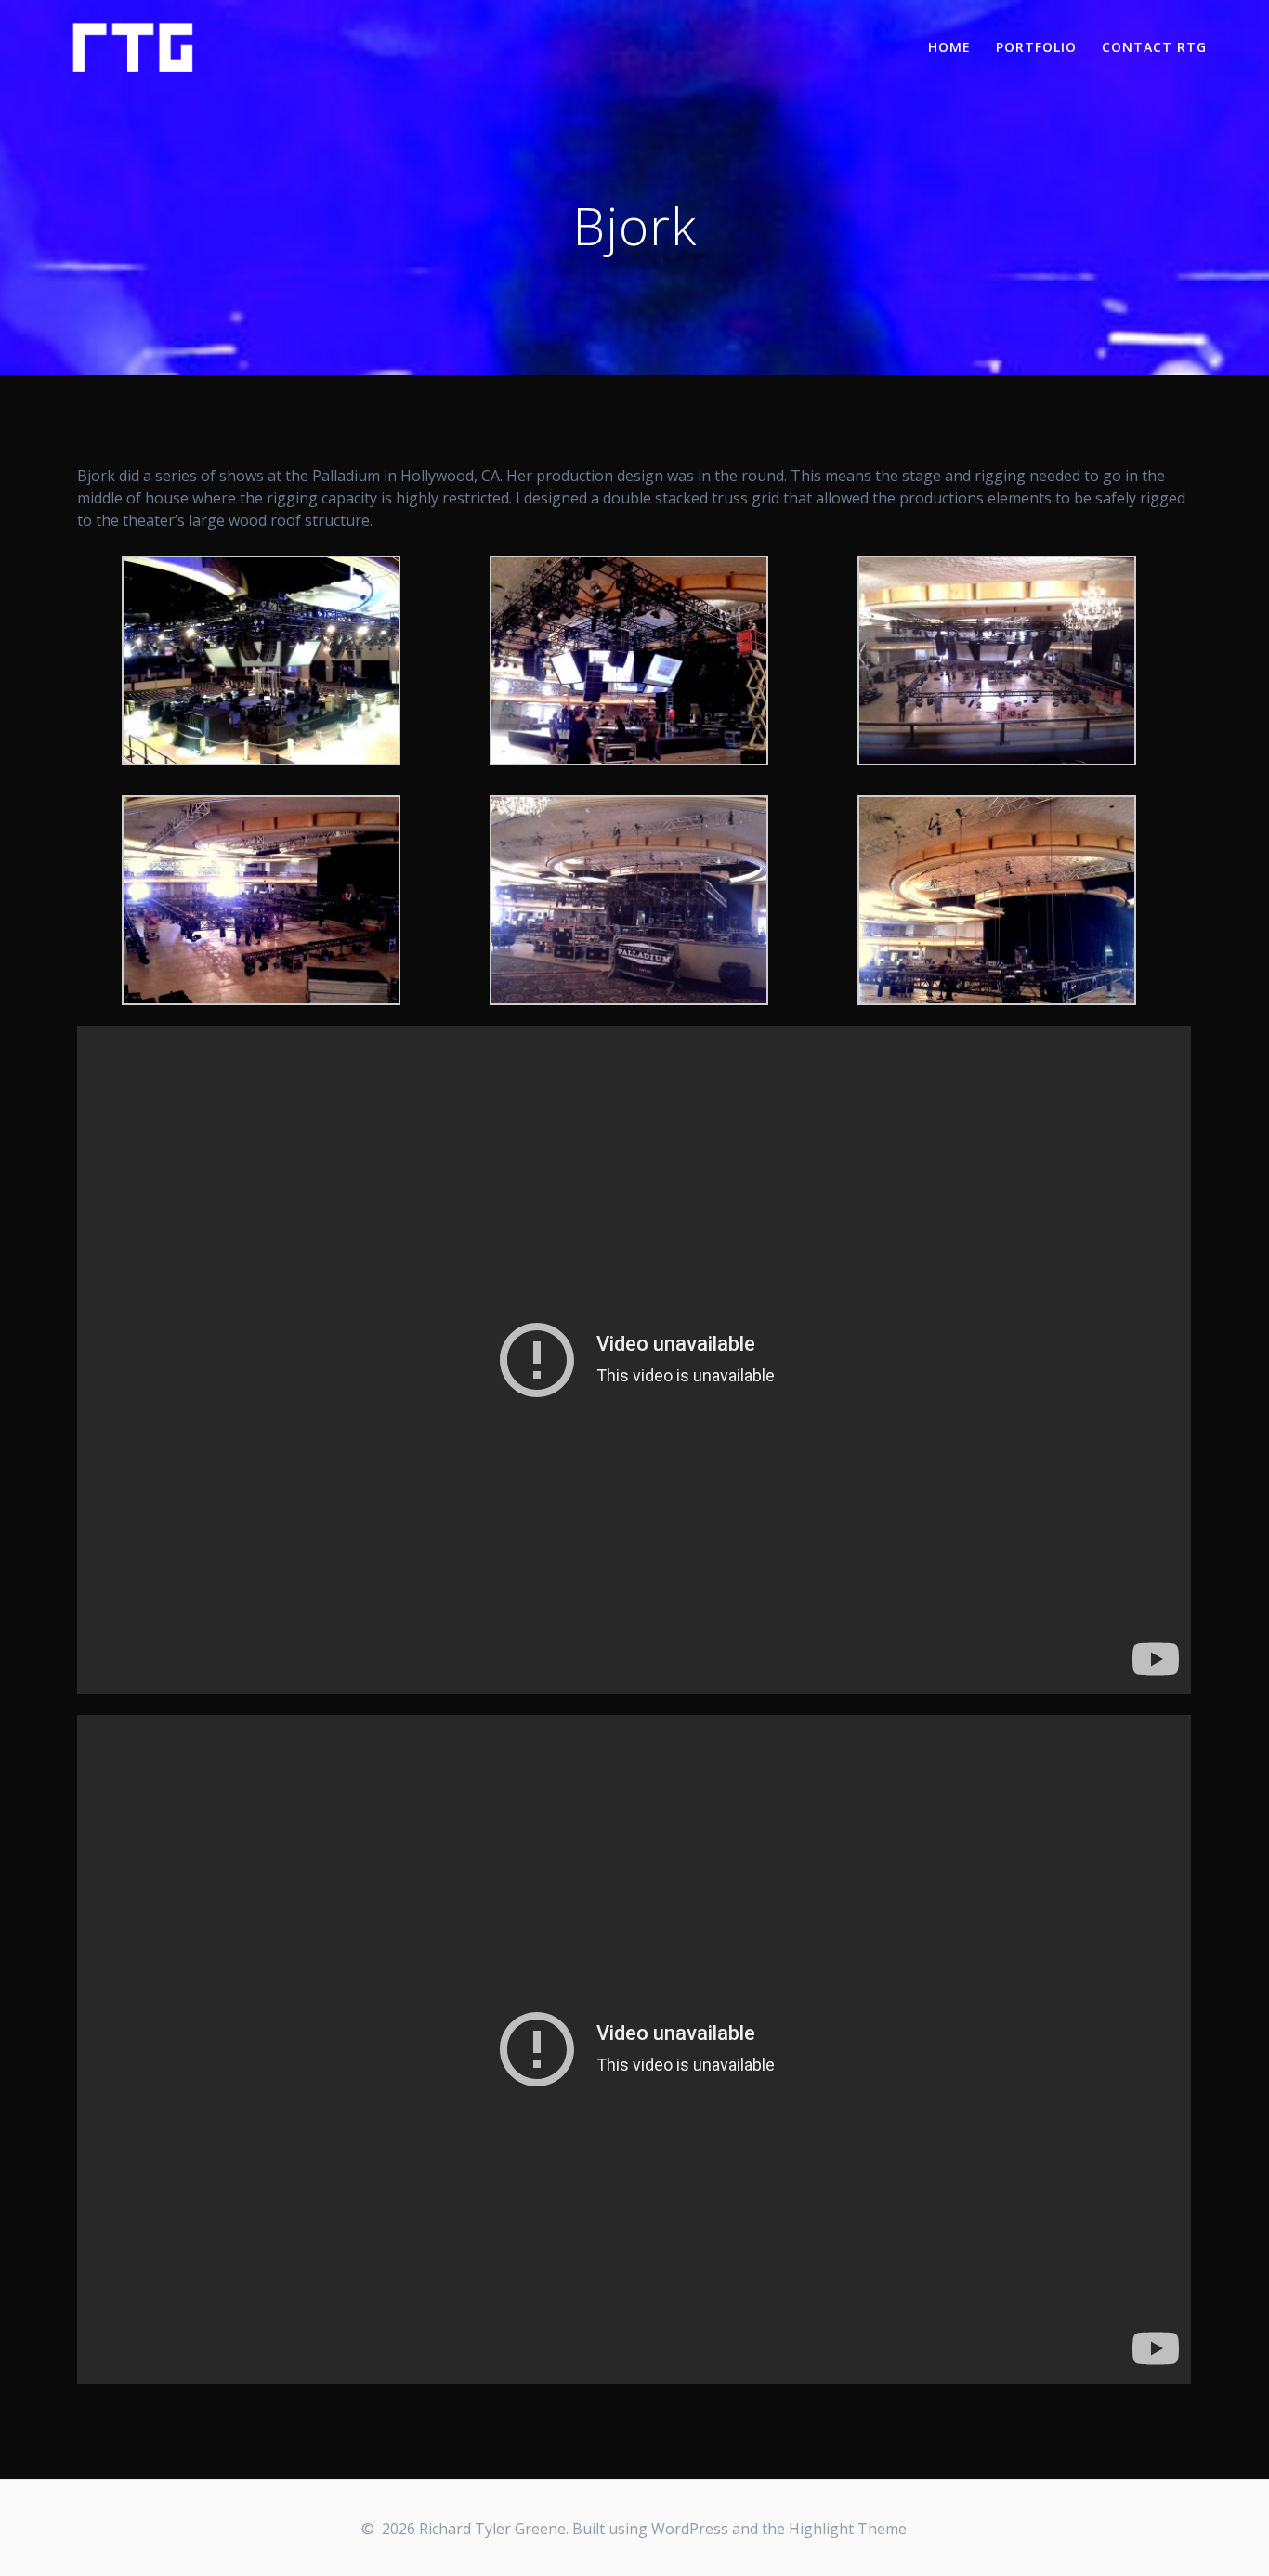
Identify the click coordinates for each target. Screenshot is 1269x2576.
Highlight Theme (848, 2529)
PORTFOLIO (1036, 47)
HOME (949, 47)
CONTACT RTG (1154, 47)
